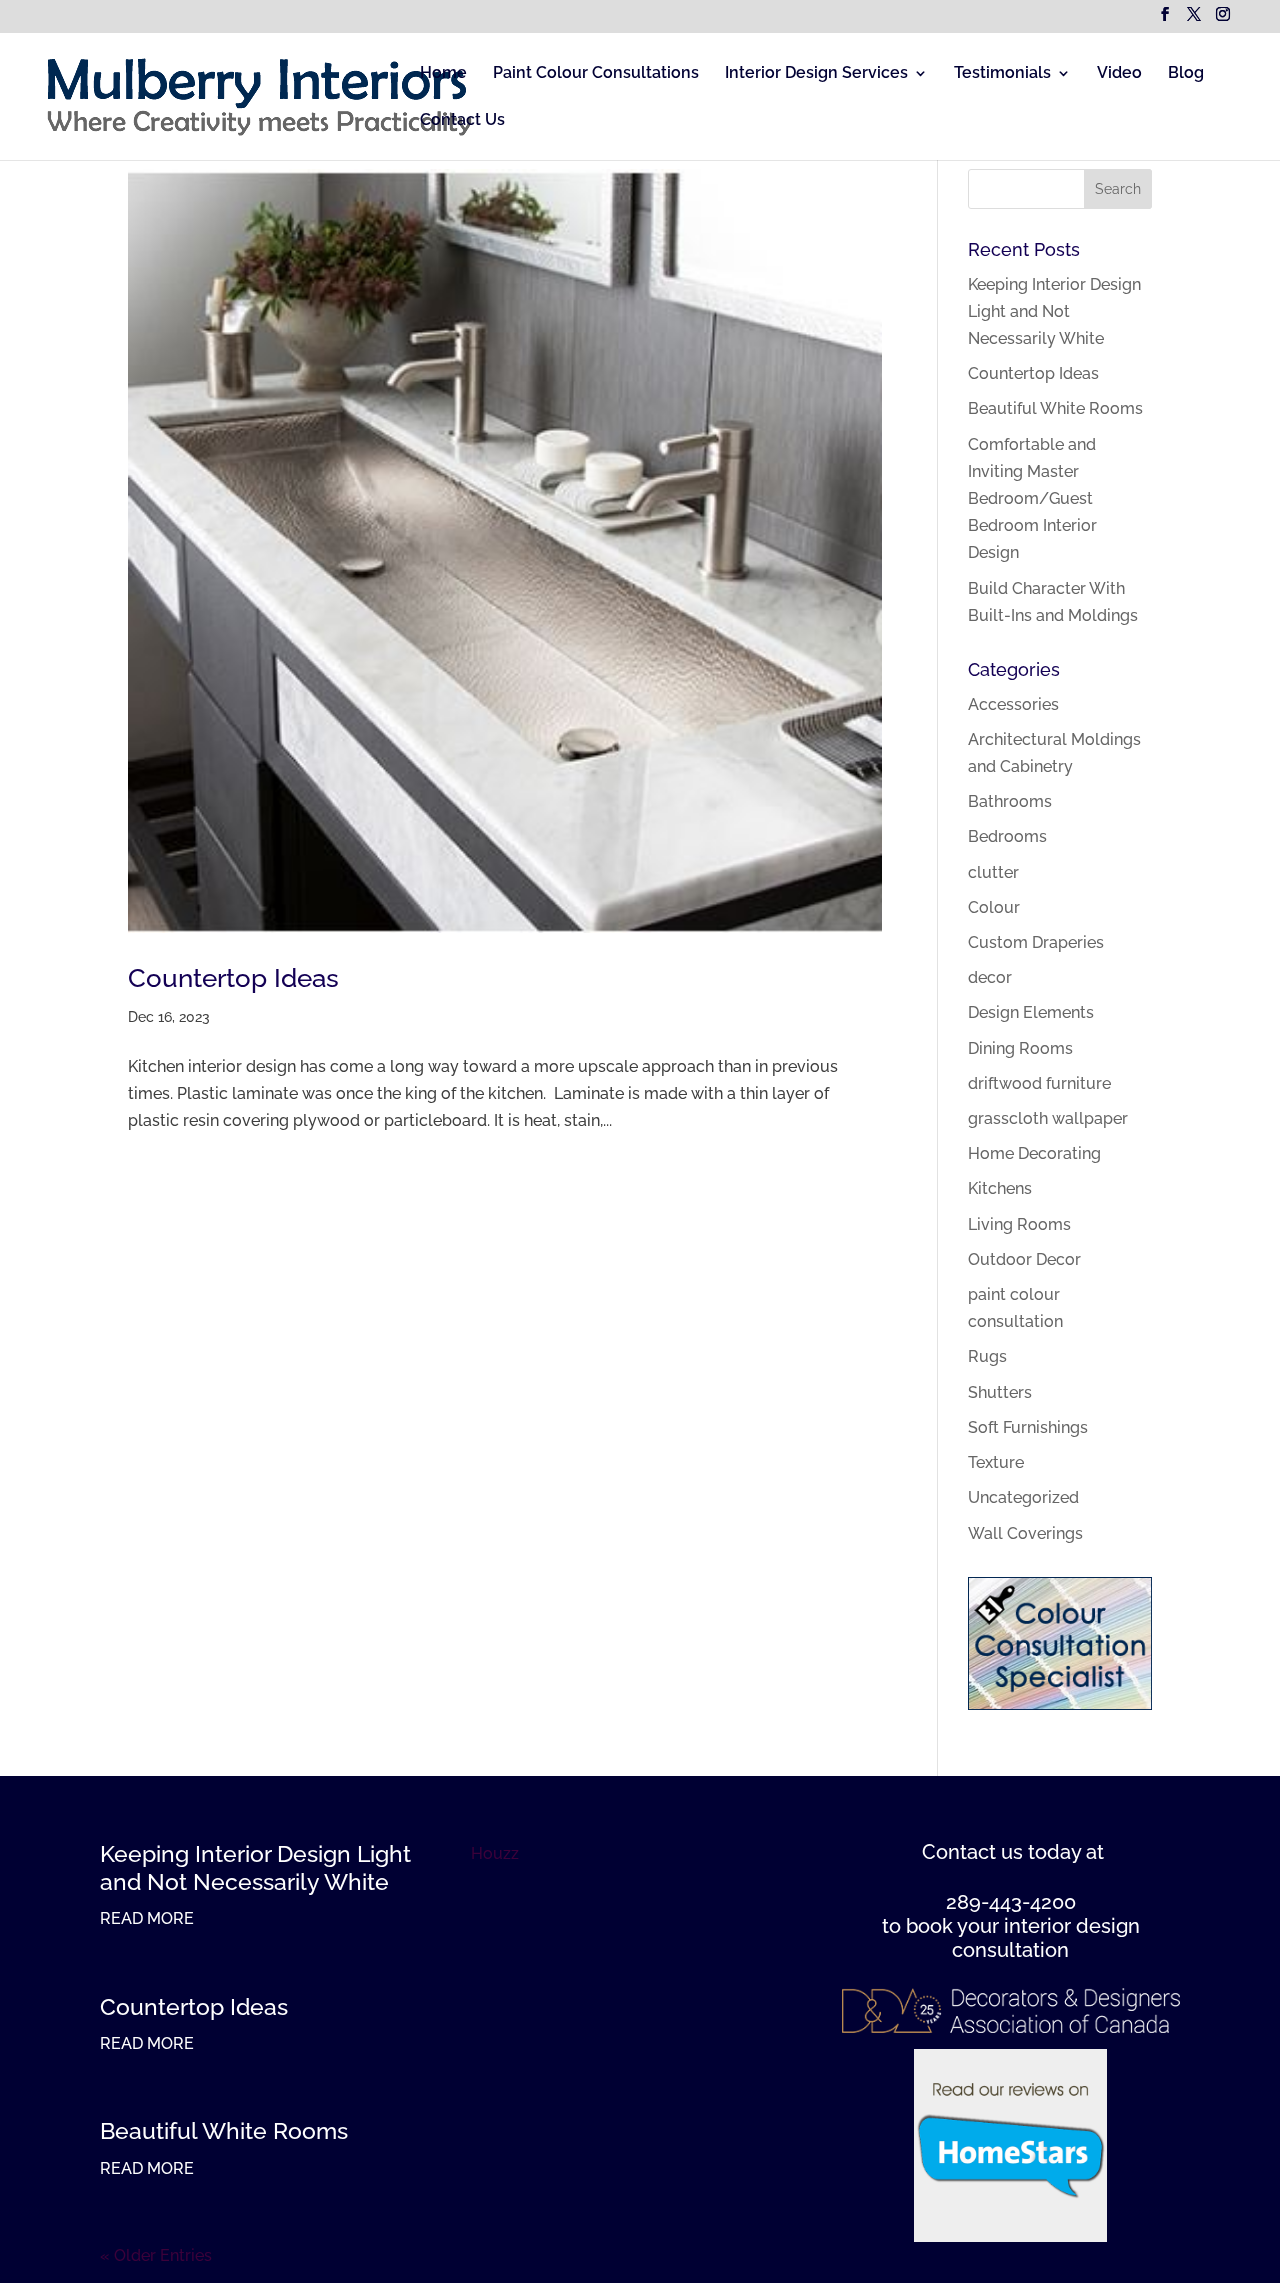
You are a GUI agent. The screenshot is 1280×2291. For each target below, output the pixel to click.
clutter (993, 872)
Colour (994, 907)
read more (147, 1918)
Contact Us (462, 121)
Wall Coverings (1025, 1533)
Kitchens (1000, 1188)
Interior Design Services (816, 74)
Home (443, 74)
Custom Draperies (1036, 942)
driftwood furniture (1039, 1083)
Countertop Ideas (233, 978)
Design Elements (1031, 1012)
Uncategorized (1023, 1497)
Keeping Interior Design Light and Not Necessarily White (1054, 311)
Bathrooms (1010, 801)
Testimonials (1002, 74)
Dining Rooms (1020, 1048)
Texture (996, 1462)
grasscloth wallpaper (1048, 1118)
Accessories (1013, 704)
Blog (1186, 74)
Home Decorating (1034, 1153)
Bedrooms (1007, 836)
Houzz (495, 1853)
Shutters (1000, 1392)
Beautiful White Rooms (1055, 408)
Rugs (987, 1356)
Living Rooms (1019, 1224)
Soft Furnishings (1028, 1427)
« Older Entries (156, 2255)
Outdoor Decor (1024, 1259)
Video (1119, 74)
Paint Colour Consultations (596, 74)
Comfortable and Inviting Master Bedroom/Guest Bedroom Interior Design (1032, 499)
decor (990, 977)
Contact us (972, 1852)
